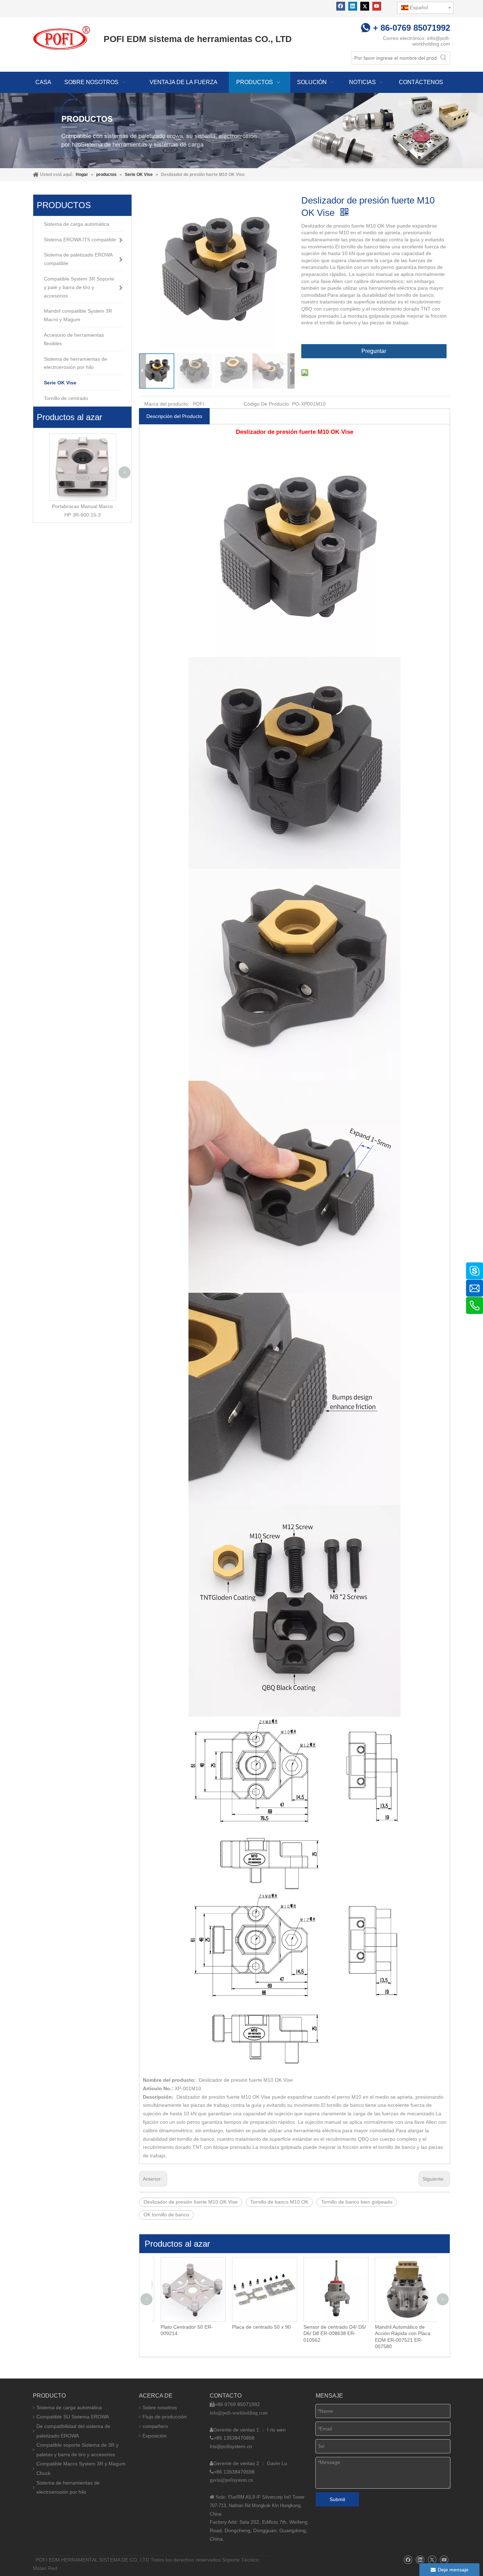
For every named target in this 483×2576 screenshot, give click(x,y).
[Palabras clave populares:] (443, 58)
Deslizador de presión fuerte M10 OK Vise (191, 2202)
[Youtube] (377, 6)
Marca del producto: (167, 404)
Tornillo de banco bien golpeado (357, 2202)
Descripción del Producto (174, 416)
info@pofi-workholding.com (431, 41)
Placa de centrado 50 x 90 (256, 2327)
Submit (337, 2499)
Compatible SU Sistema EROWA (73, 2417)
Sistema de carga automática (69, 2407)
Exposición (155, 2436)
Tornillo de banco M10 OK (279, 2202)
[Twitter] (365, 6)
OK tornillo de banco (166, 2215)
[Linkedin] (353, 6)
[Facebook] (341, 6)
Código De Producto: (267, 404)
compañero (155, 2426)
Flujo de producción (165, 2417)
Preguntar (374, 351)
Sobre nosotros (160, 2407)
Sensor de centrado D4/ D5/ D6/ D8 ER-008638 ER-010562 (329, 2333)
